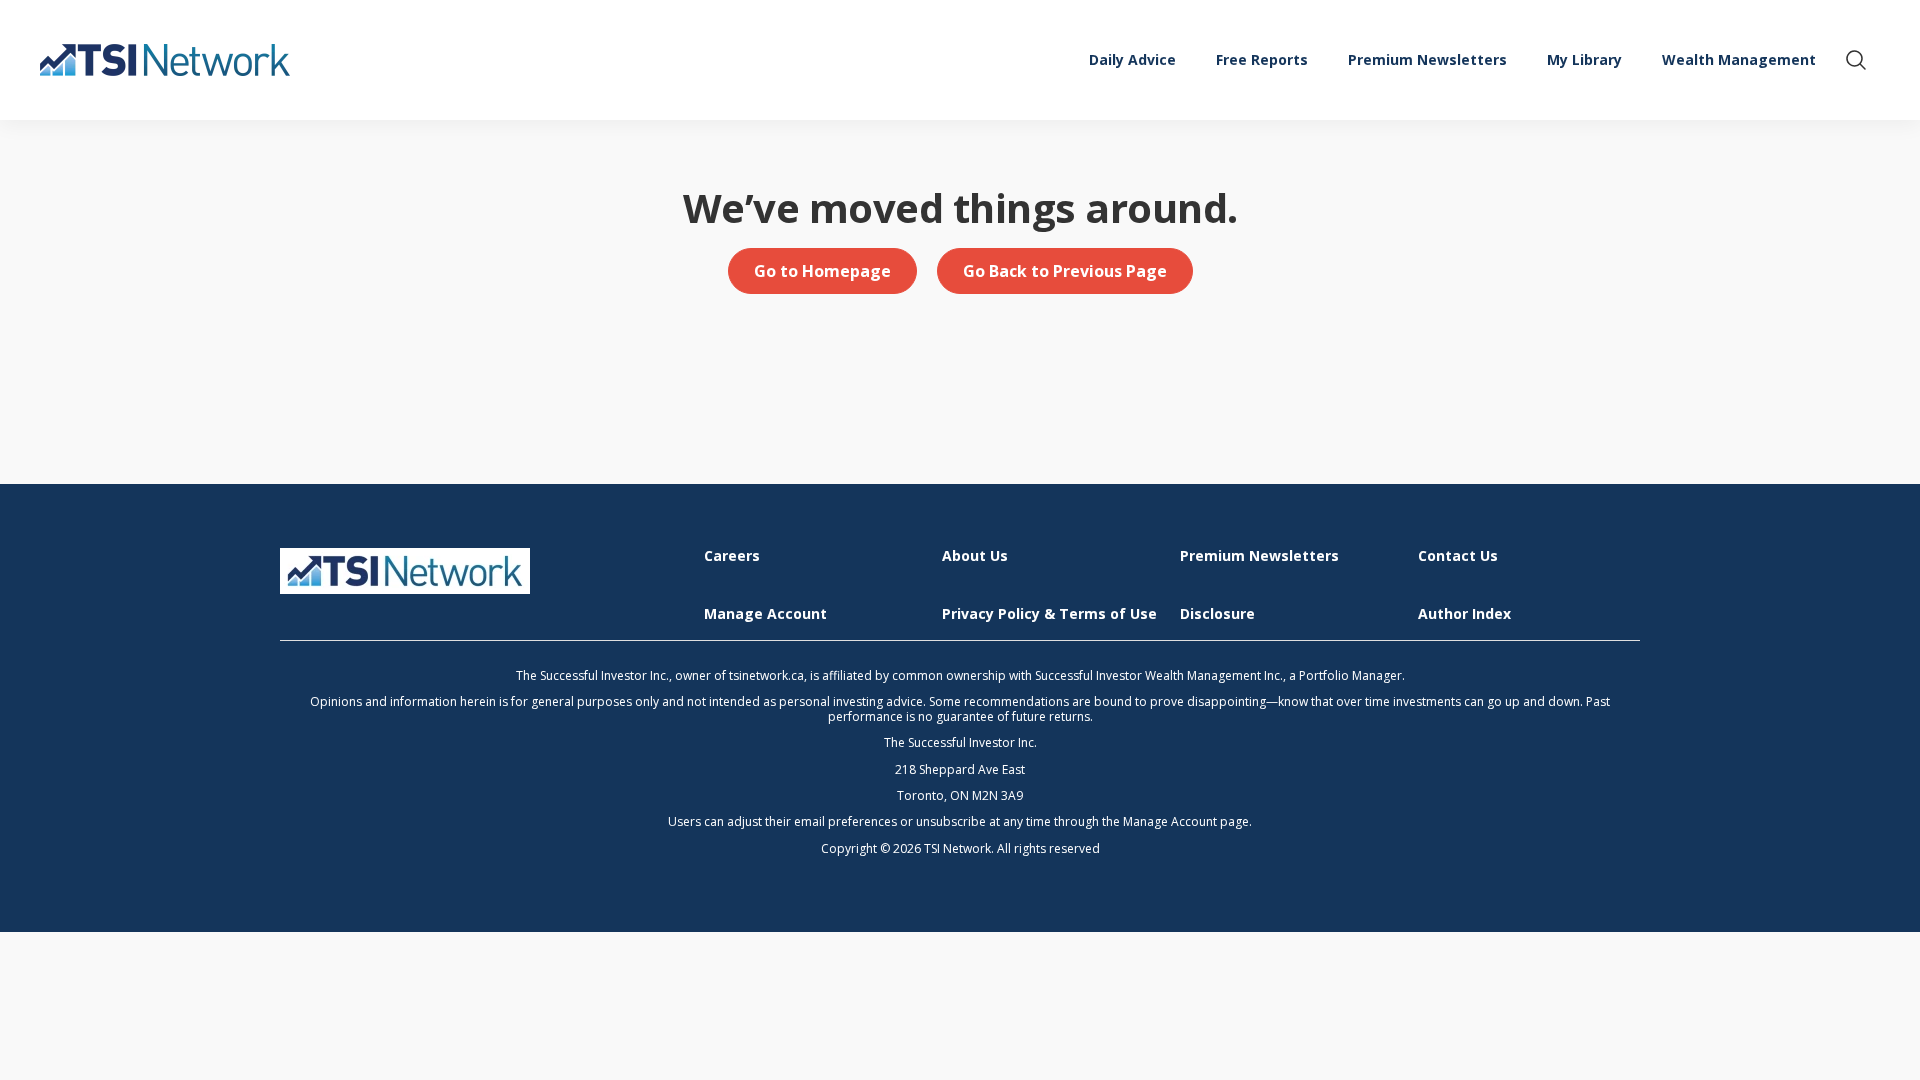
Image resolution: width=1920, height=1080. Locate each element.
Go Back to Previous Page (1065, 271)
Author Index (1464, 614)
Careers (732, 556)
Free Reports (1262, 59)
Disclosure (1217, 614)
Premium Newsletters (1427, 59)
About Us (975, 556)
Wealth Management (1739, 59)
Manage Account (765, 614)
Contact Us (1458, 556)
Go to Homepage (822, 271)
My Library (1584, 59)
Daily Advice (1132, 59)
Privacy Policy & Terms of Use (1049, 614)
